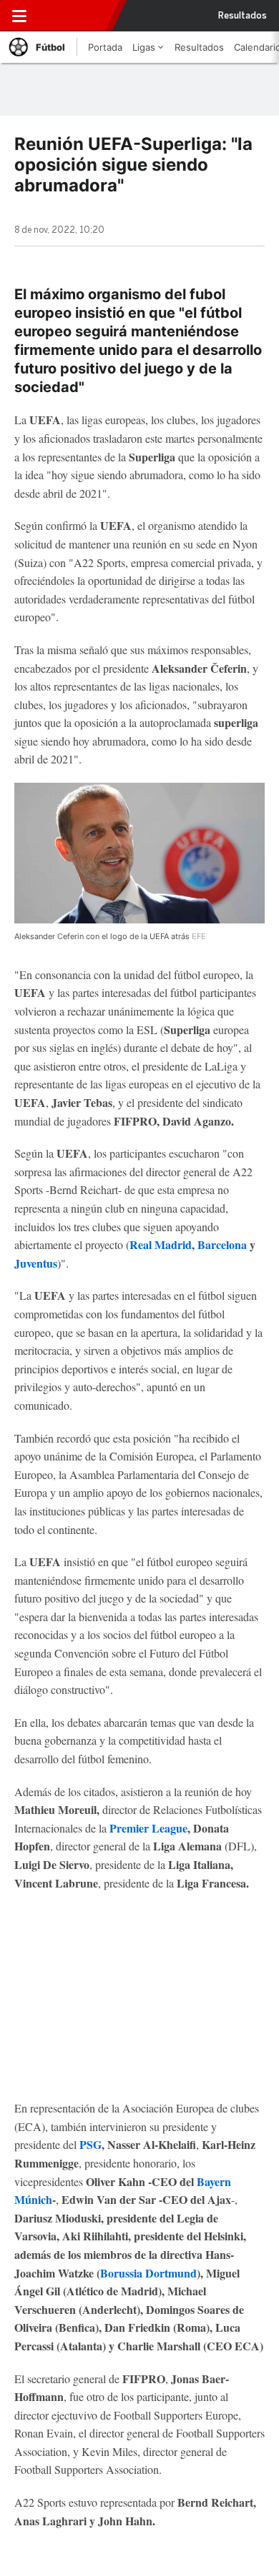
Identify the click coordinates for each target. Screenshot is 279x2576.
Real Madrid (161, 1244)
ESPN (77, 16)
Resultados (243, 16)
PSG (90, 2144)
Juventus (36, 1263)
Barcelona (224, 1244)
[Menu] (19, 16)
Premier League (148, 1828)
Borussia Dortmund (148, 2273)
